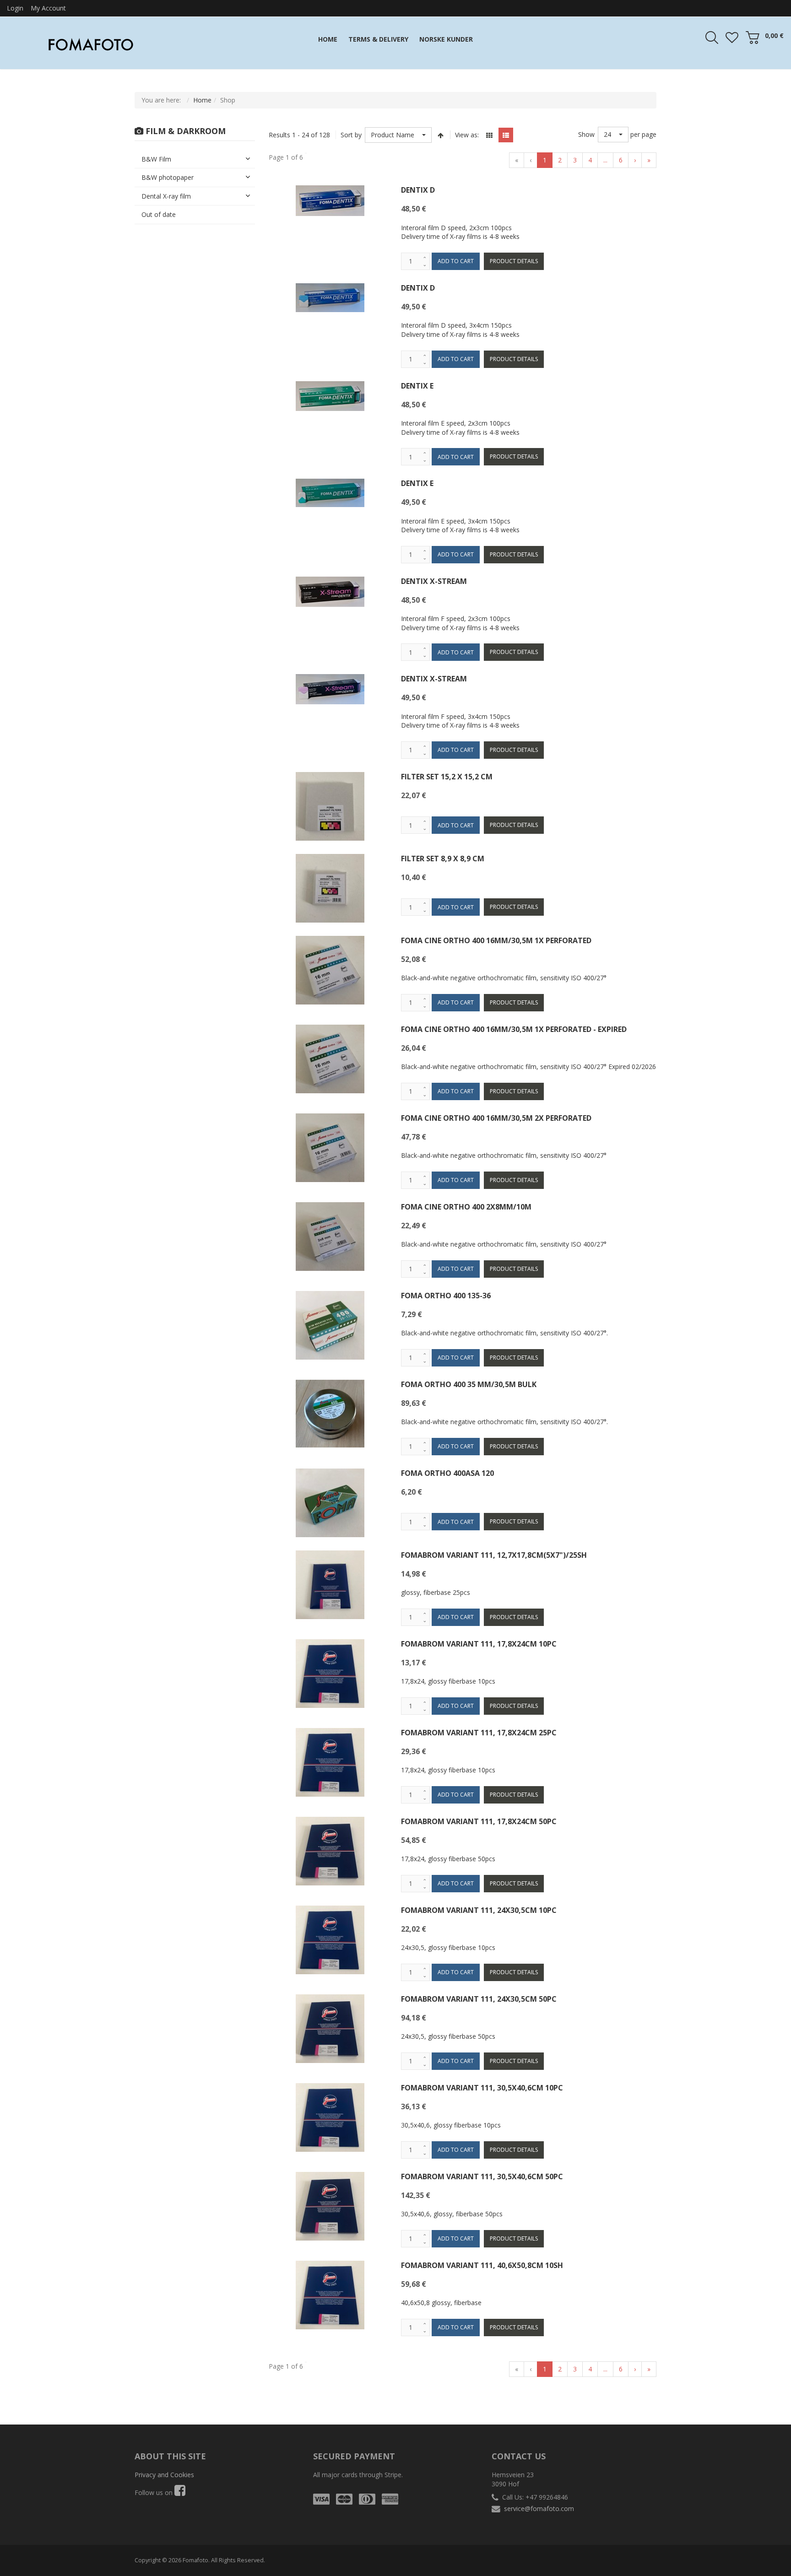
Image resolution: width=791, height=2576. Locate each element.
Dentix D (418, 190)
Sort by (351, 135)
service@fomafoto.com (539, 2508)
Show (586, 134)
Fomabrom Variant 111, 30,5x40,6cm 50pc (482, 2176)
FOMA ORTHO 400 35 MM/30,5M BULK (469, 1384)
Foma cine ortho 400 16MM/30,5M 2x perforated (496, 1118)
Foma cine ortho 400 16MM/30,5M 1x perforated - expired (514, 1029)
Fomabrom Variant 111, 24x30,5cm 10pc (479, 1910)
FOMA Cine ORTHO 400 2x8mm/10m (466, 1207)
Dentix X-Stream (434, 581)
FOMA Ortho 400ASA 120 (447, 1473)
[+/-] (441, 135)
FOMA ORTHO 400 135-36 (446, 1296)
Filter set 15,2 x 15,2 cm (447, 777)
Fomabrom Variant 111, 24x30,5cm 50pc (479, 1999)
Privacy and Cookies (164, 2475)
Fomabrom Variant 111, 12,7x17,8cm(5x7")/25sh (494, 1555)
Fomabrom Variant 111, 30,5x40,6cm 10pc (482, 2088)
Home (202, 100)
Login (15, 8)
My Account (48, 8)
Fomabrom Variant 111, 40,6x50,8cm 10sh (482, 2265)
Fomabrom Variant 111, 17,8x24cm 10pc (479, 1644)
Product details (514, 261)
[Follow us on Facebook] (180, 2492)
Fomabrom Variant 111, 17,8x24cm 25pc (479, 1733)
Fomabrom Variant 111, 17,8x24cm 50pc (479, 1821)
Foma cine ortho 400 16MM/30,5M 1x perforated (496, 940)
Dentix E (417, 386)
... (605, 160)
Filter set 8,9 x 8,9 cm (443, 859)
